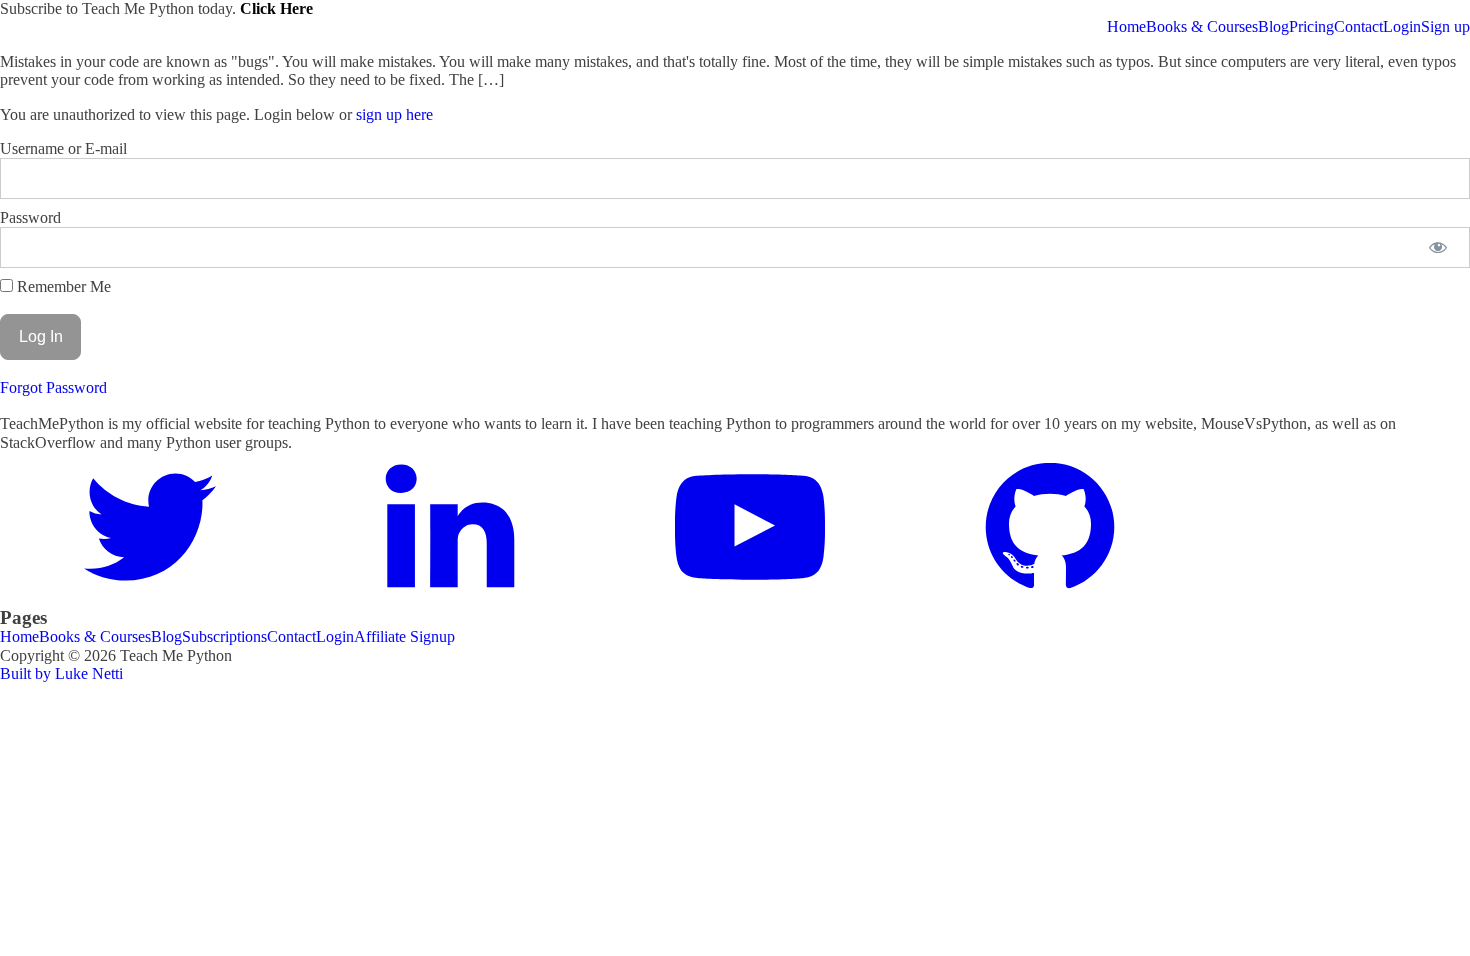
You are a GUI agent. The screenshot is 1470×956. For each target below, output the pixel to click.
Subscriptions (224, 636)
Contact (1358, 26)
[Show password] (1437, 247)
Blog (1273, 26)
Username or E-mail (63, 148)
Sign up (1445, 26)
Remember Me (62, 286)
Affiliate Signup (404, 636)
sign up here (394, 114)
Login (1402, 26)
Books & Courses (1202, 26)
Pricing (1311, 26)
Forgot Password (53, 387)
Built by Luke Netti (61, 673)
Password (30, 217)
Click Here (276, 8)
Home (1126, 26)
